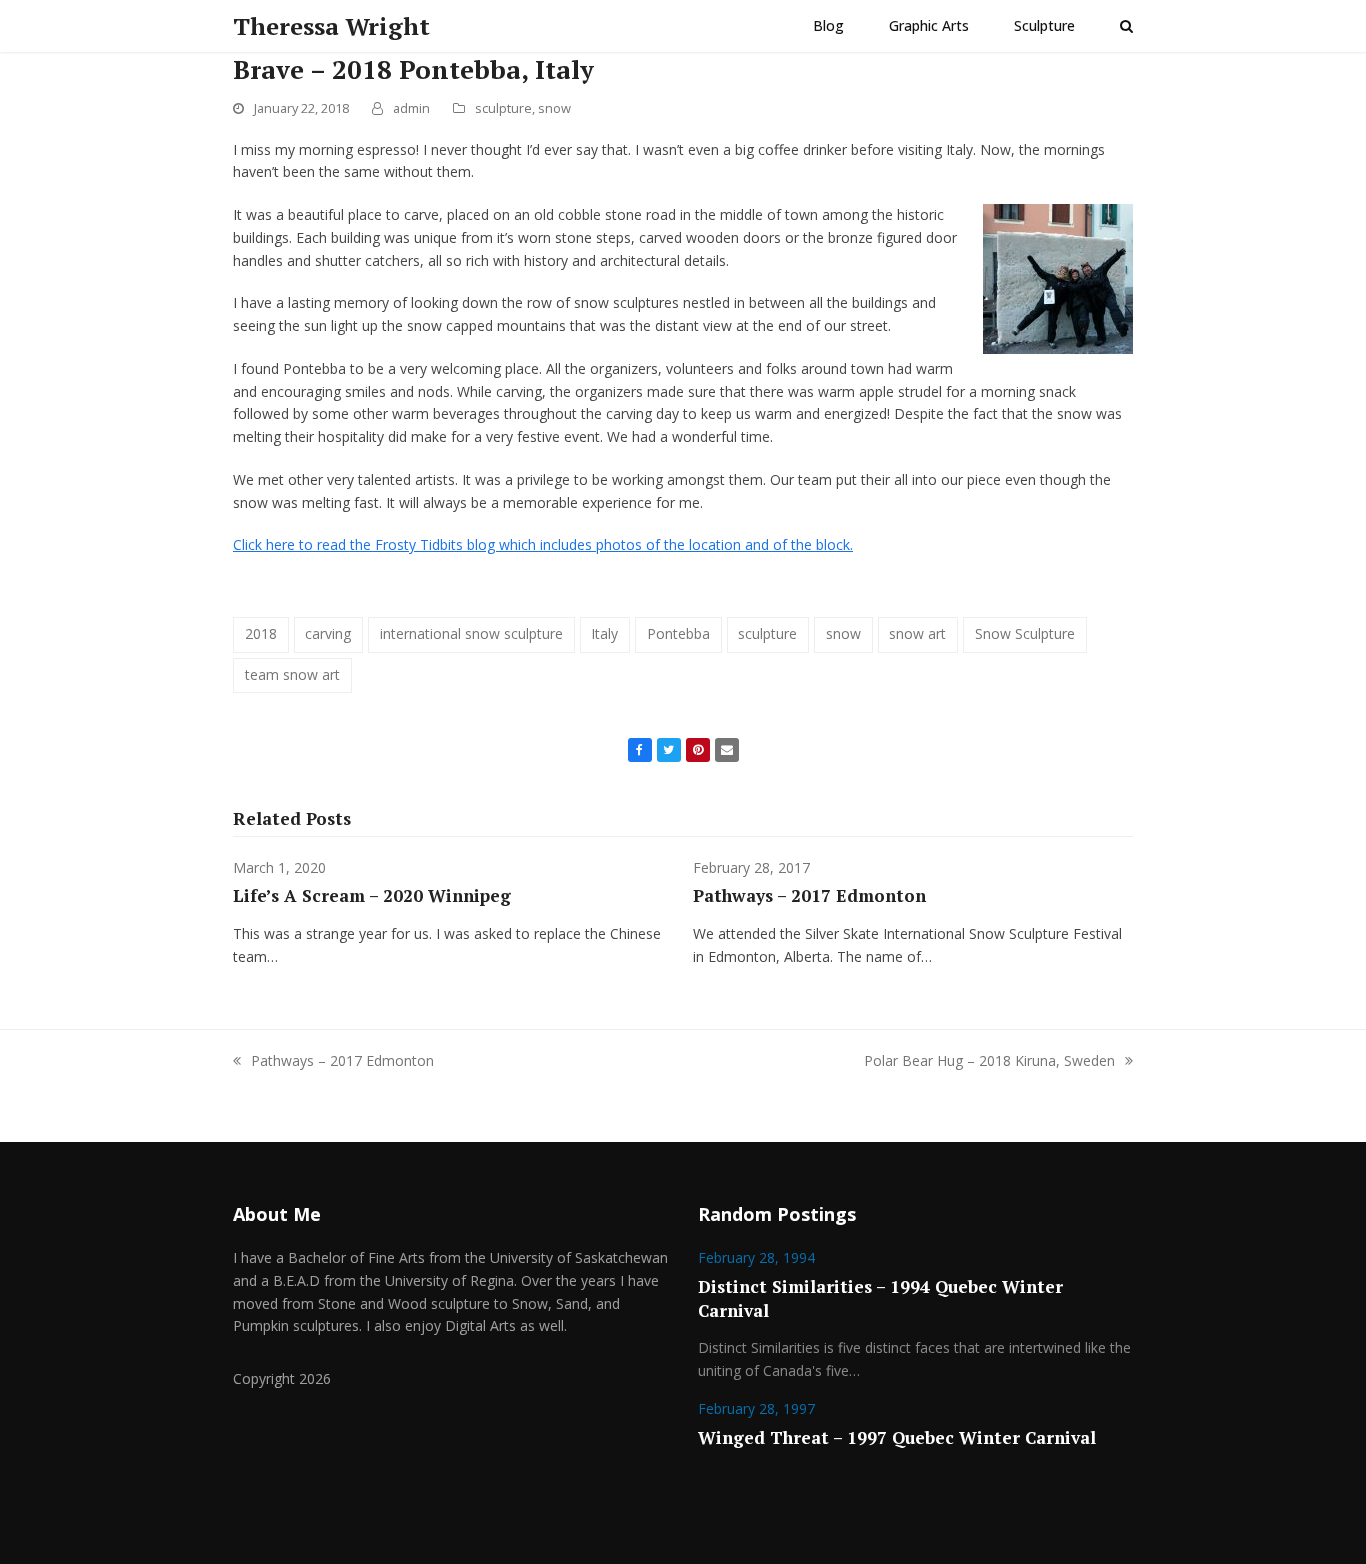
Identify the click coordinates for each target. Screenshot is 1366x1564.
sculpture (503, 108)
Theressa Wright (331, 26)
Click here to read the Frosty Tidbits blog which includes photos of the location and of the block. (543, 544)
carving (328, 633)
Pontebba (678, 633)
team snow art (292, 674)
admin (411, 108)
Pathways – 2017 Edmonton (809, 895)
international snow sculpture (471, 633)
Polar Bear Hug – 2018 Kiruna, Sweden (989, 1060)
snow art (917, 633)
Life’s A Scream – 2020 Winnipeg (372, 895)
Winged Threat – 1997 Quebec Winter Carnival (897, 1437)
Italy (604, 633)
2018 (261, 633)
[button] (1126, 26)
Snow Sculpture (1025, 633)
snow (554, 108)
